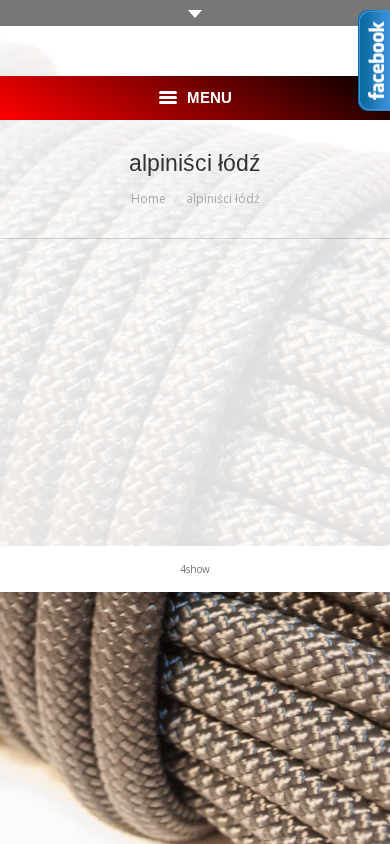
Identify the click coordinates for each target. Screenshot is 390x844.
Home (148, 198)
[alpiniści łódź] (195, 387)
